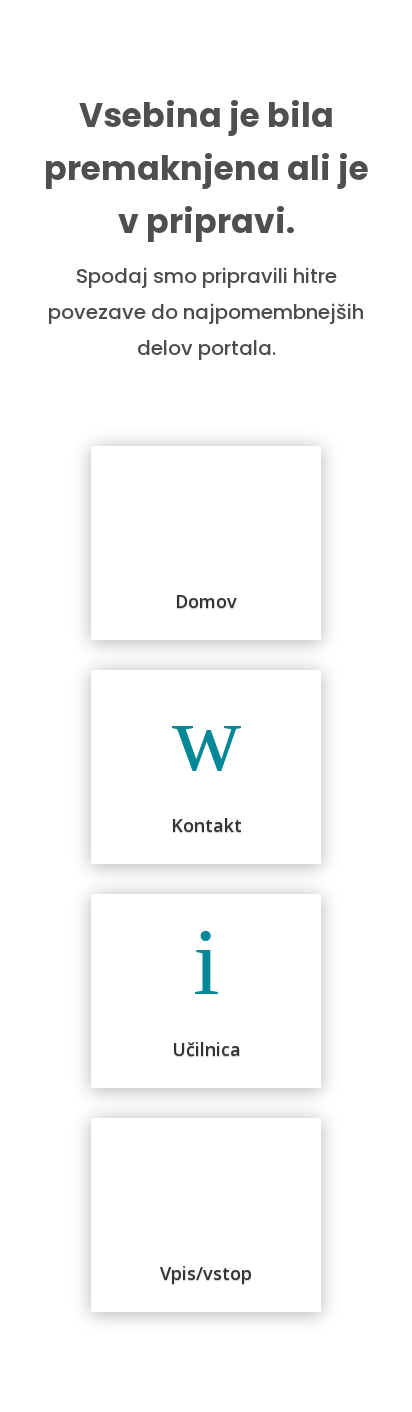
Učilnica (206, 1049)
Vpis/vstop (206, 1273)
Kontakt (206, 825)
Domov (206, 601)
